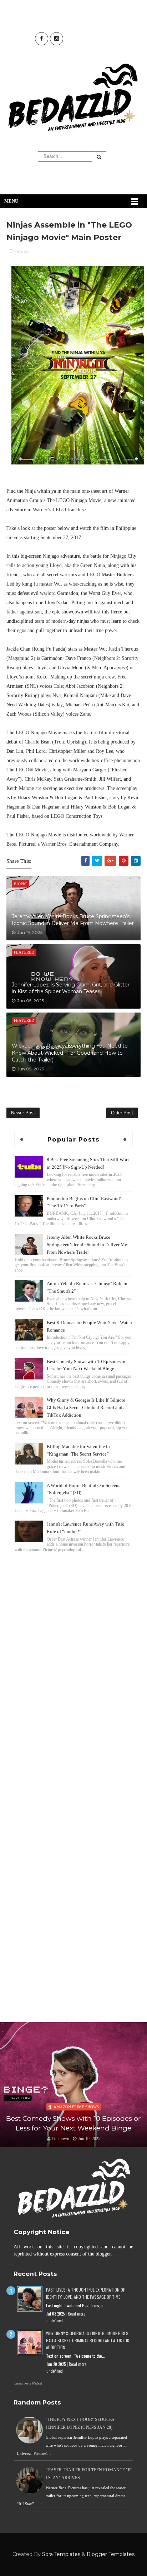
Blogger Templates (111, 2554)
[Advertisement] (73, 1633)
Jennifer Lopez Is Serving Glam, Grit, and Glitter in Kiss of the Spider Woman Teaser (71, 988)
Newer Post (23, 1113)
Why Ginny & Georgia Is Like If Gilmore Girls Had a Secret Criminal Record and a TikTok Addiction (86, 1408)
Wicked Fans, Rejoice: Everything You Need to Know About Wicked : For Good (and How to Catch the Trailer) (70, 1053)
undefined (55, 2321)
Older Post (122, 1113)
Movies (24, 251)
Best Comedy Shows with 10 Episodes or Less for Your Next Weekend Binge (73, 2123)
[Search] (99, 157)
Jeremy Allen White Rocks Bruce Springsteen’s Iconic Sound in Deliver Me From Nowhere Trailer (73, 920)
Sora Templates (61, 2554)
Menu (11, 201)
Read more (77, 2314)
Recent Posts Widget (28, 2383)
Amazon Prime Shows (76, 2107)
